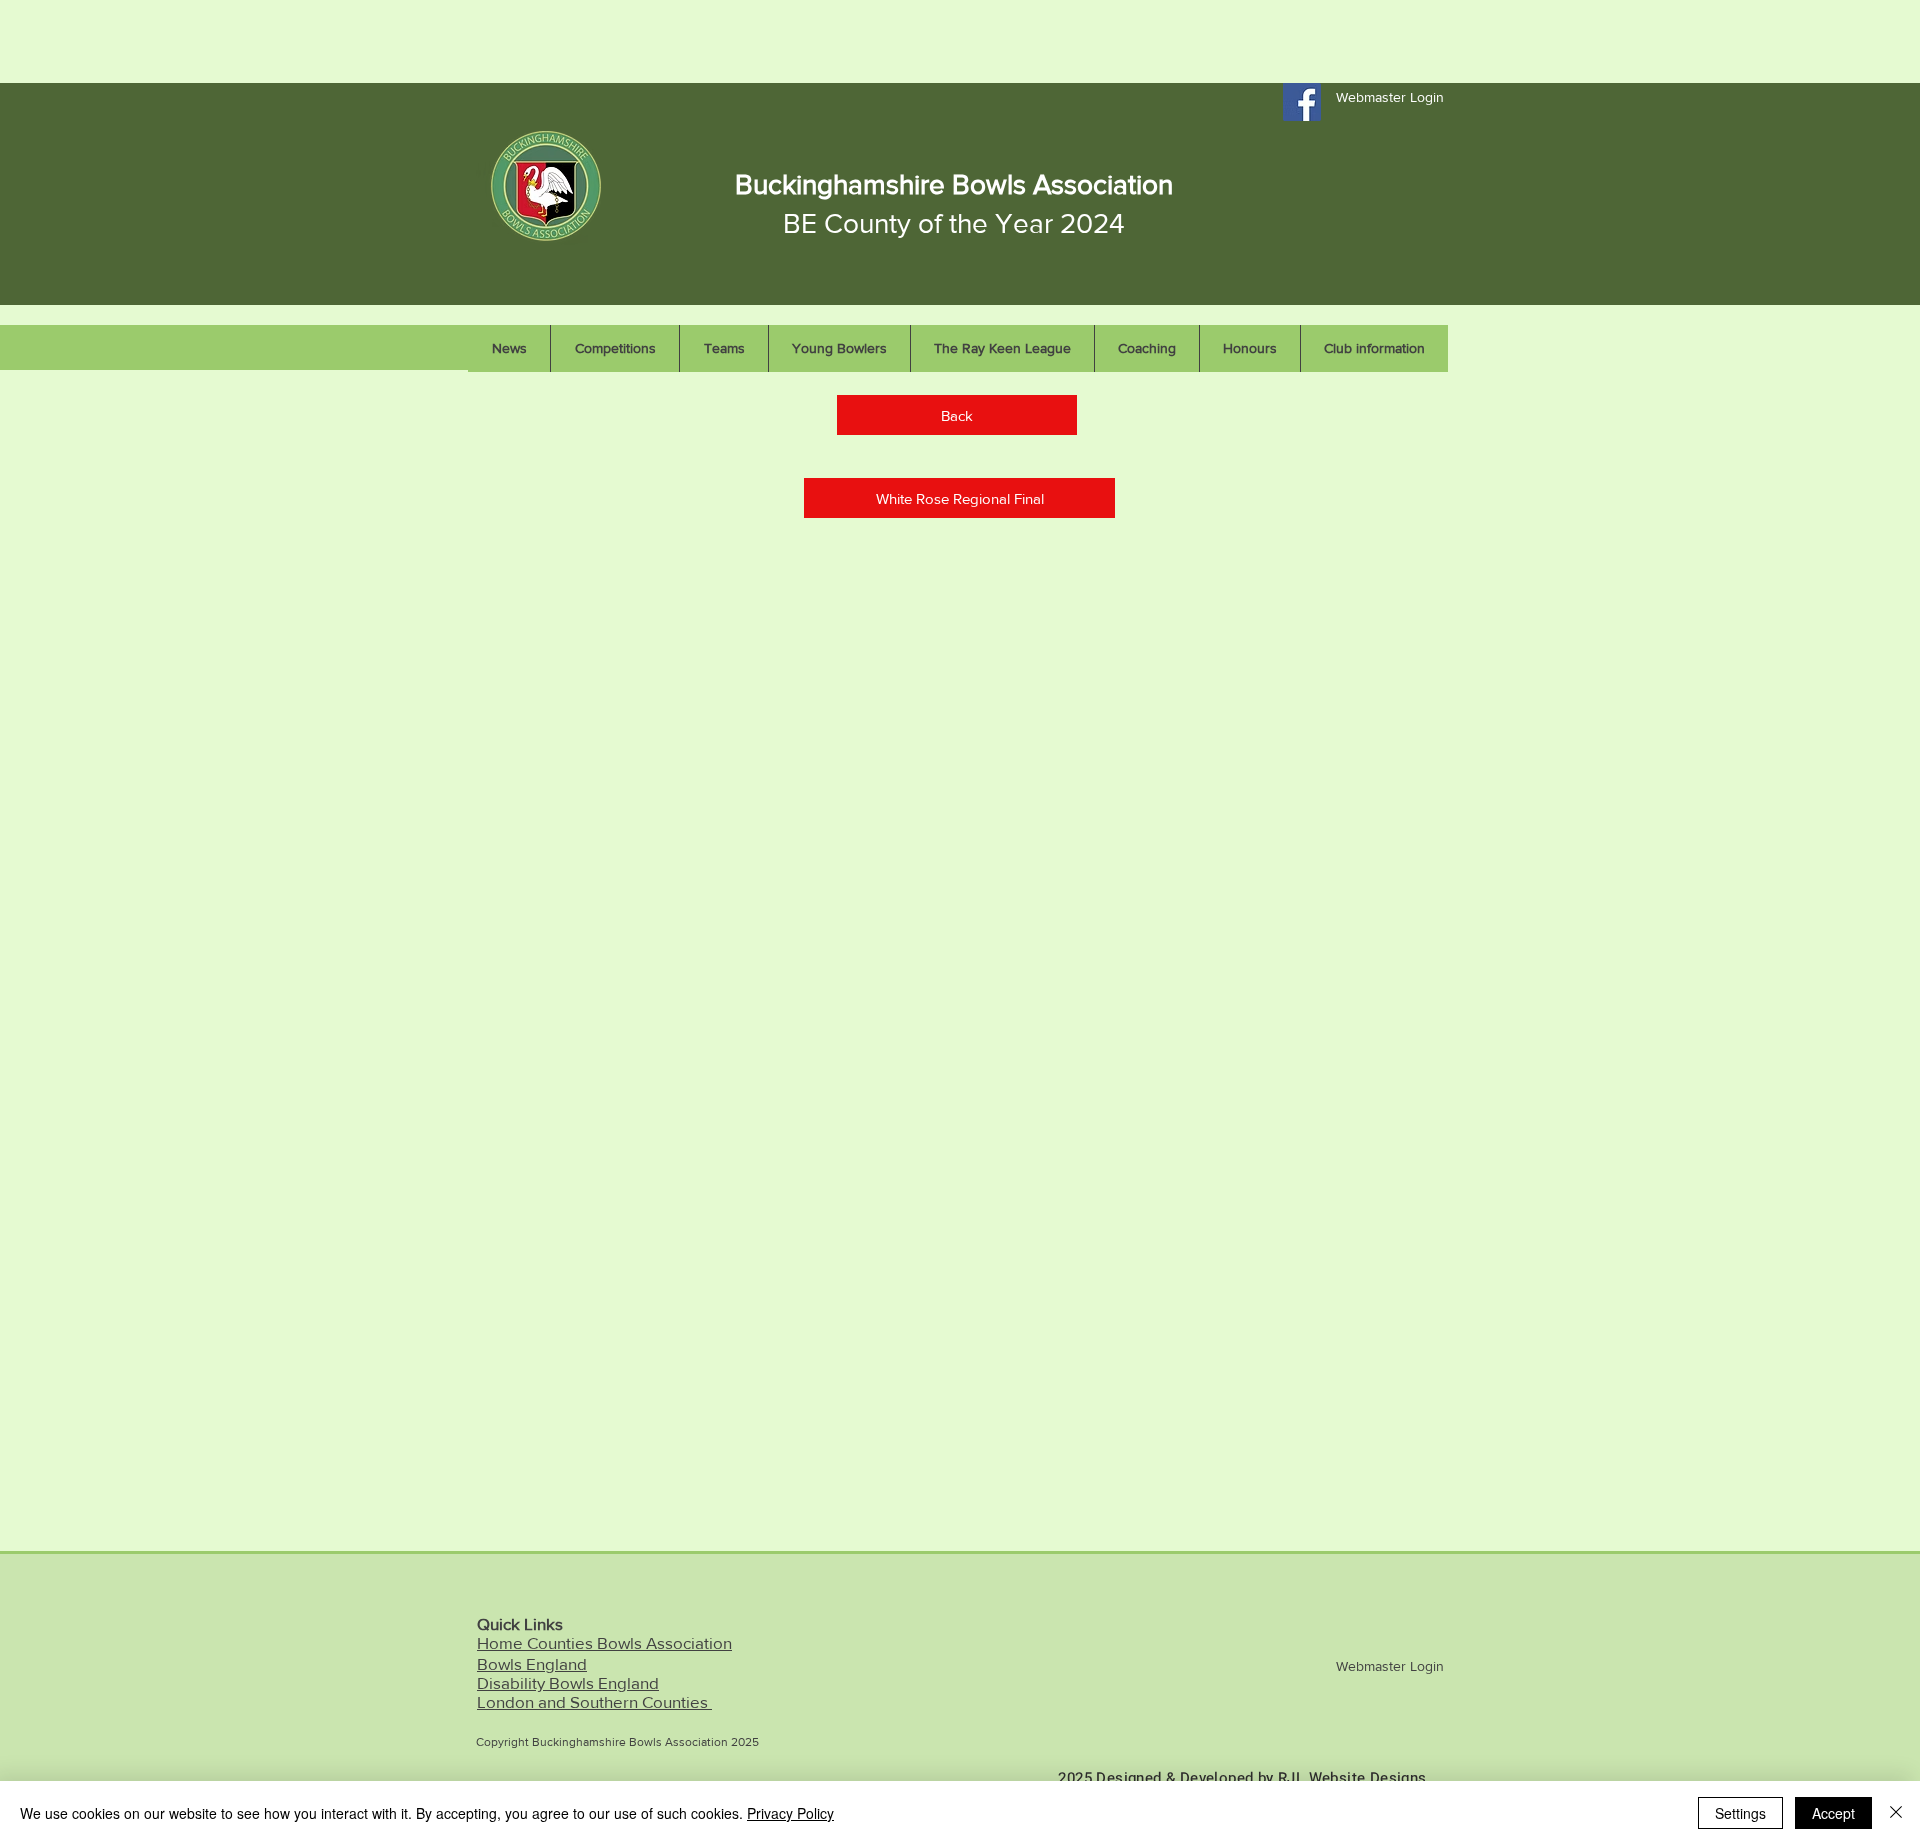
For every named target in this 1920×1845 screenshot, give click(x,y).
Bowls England (532, 1663)
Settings (1740, 1813)
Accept (1833, 1813)
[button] (959, 498)
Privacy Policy (790, 1813)
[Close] (1896, 1813)
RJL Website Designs (1352, 1778)
